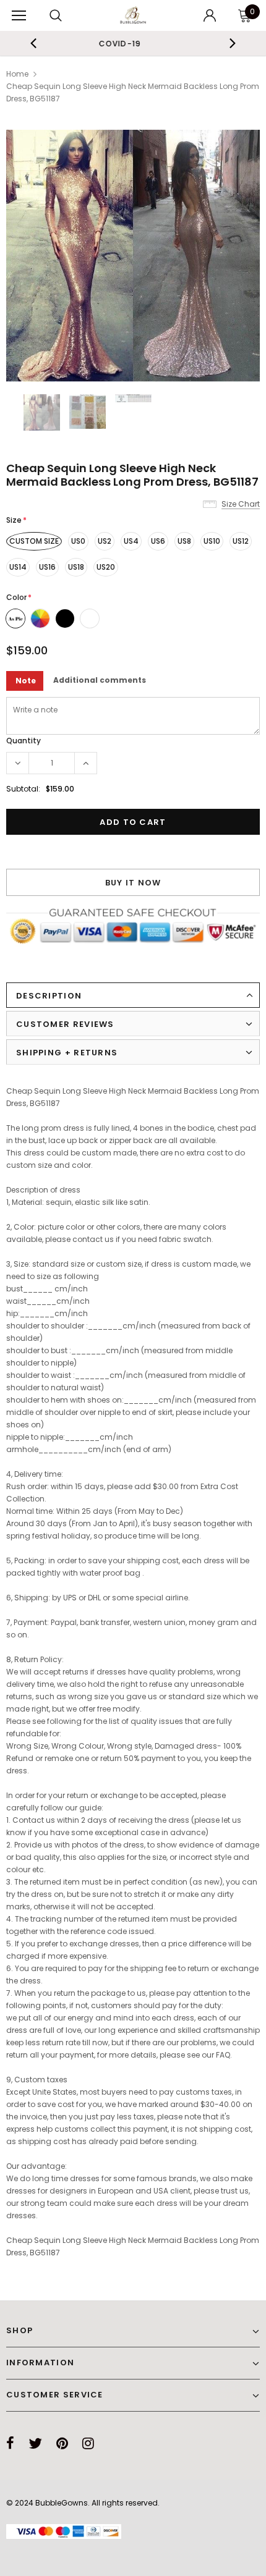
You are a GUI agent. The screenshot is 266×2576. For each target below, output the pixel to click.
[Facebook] (10, 2443)
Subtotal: (23, 789)
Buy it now (133, 883)
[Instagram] (88, 2443)
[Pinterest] (62, 2443)
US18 (76, 567)
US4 (131, 541)
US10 (212, 541)
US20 (106, 567)
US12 (241, 541)
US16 (47, 567)
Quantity (24, 741)
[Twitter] (35, 2443)
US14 (18, 567)
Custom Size (34, 541)
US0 (78, 541)
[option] (133, 256)
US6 (158, 541)
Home (17, 74)
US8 (184, 541)
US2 (105, 541)
